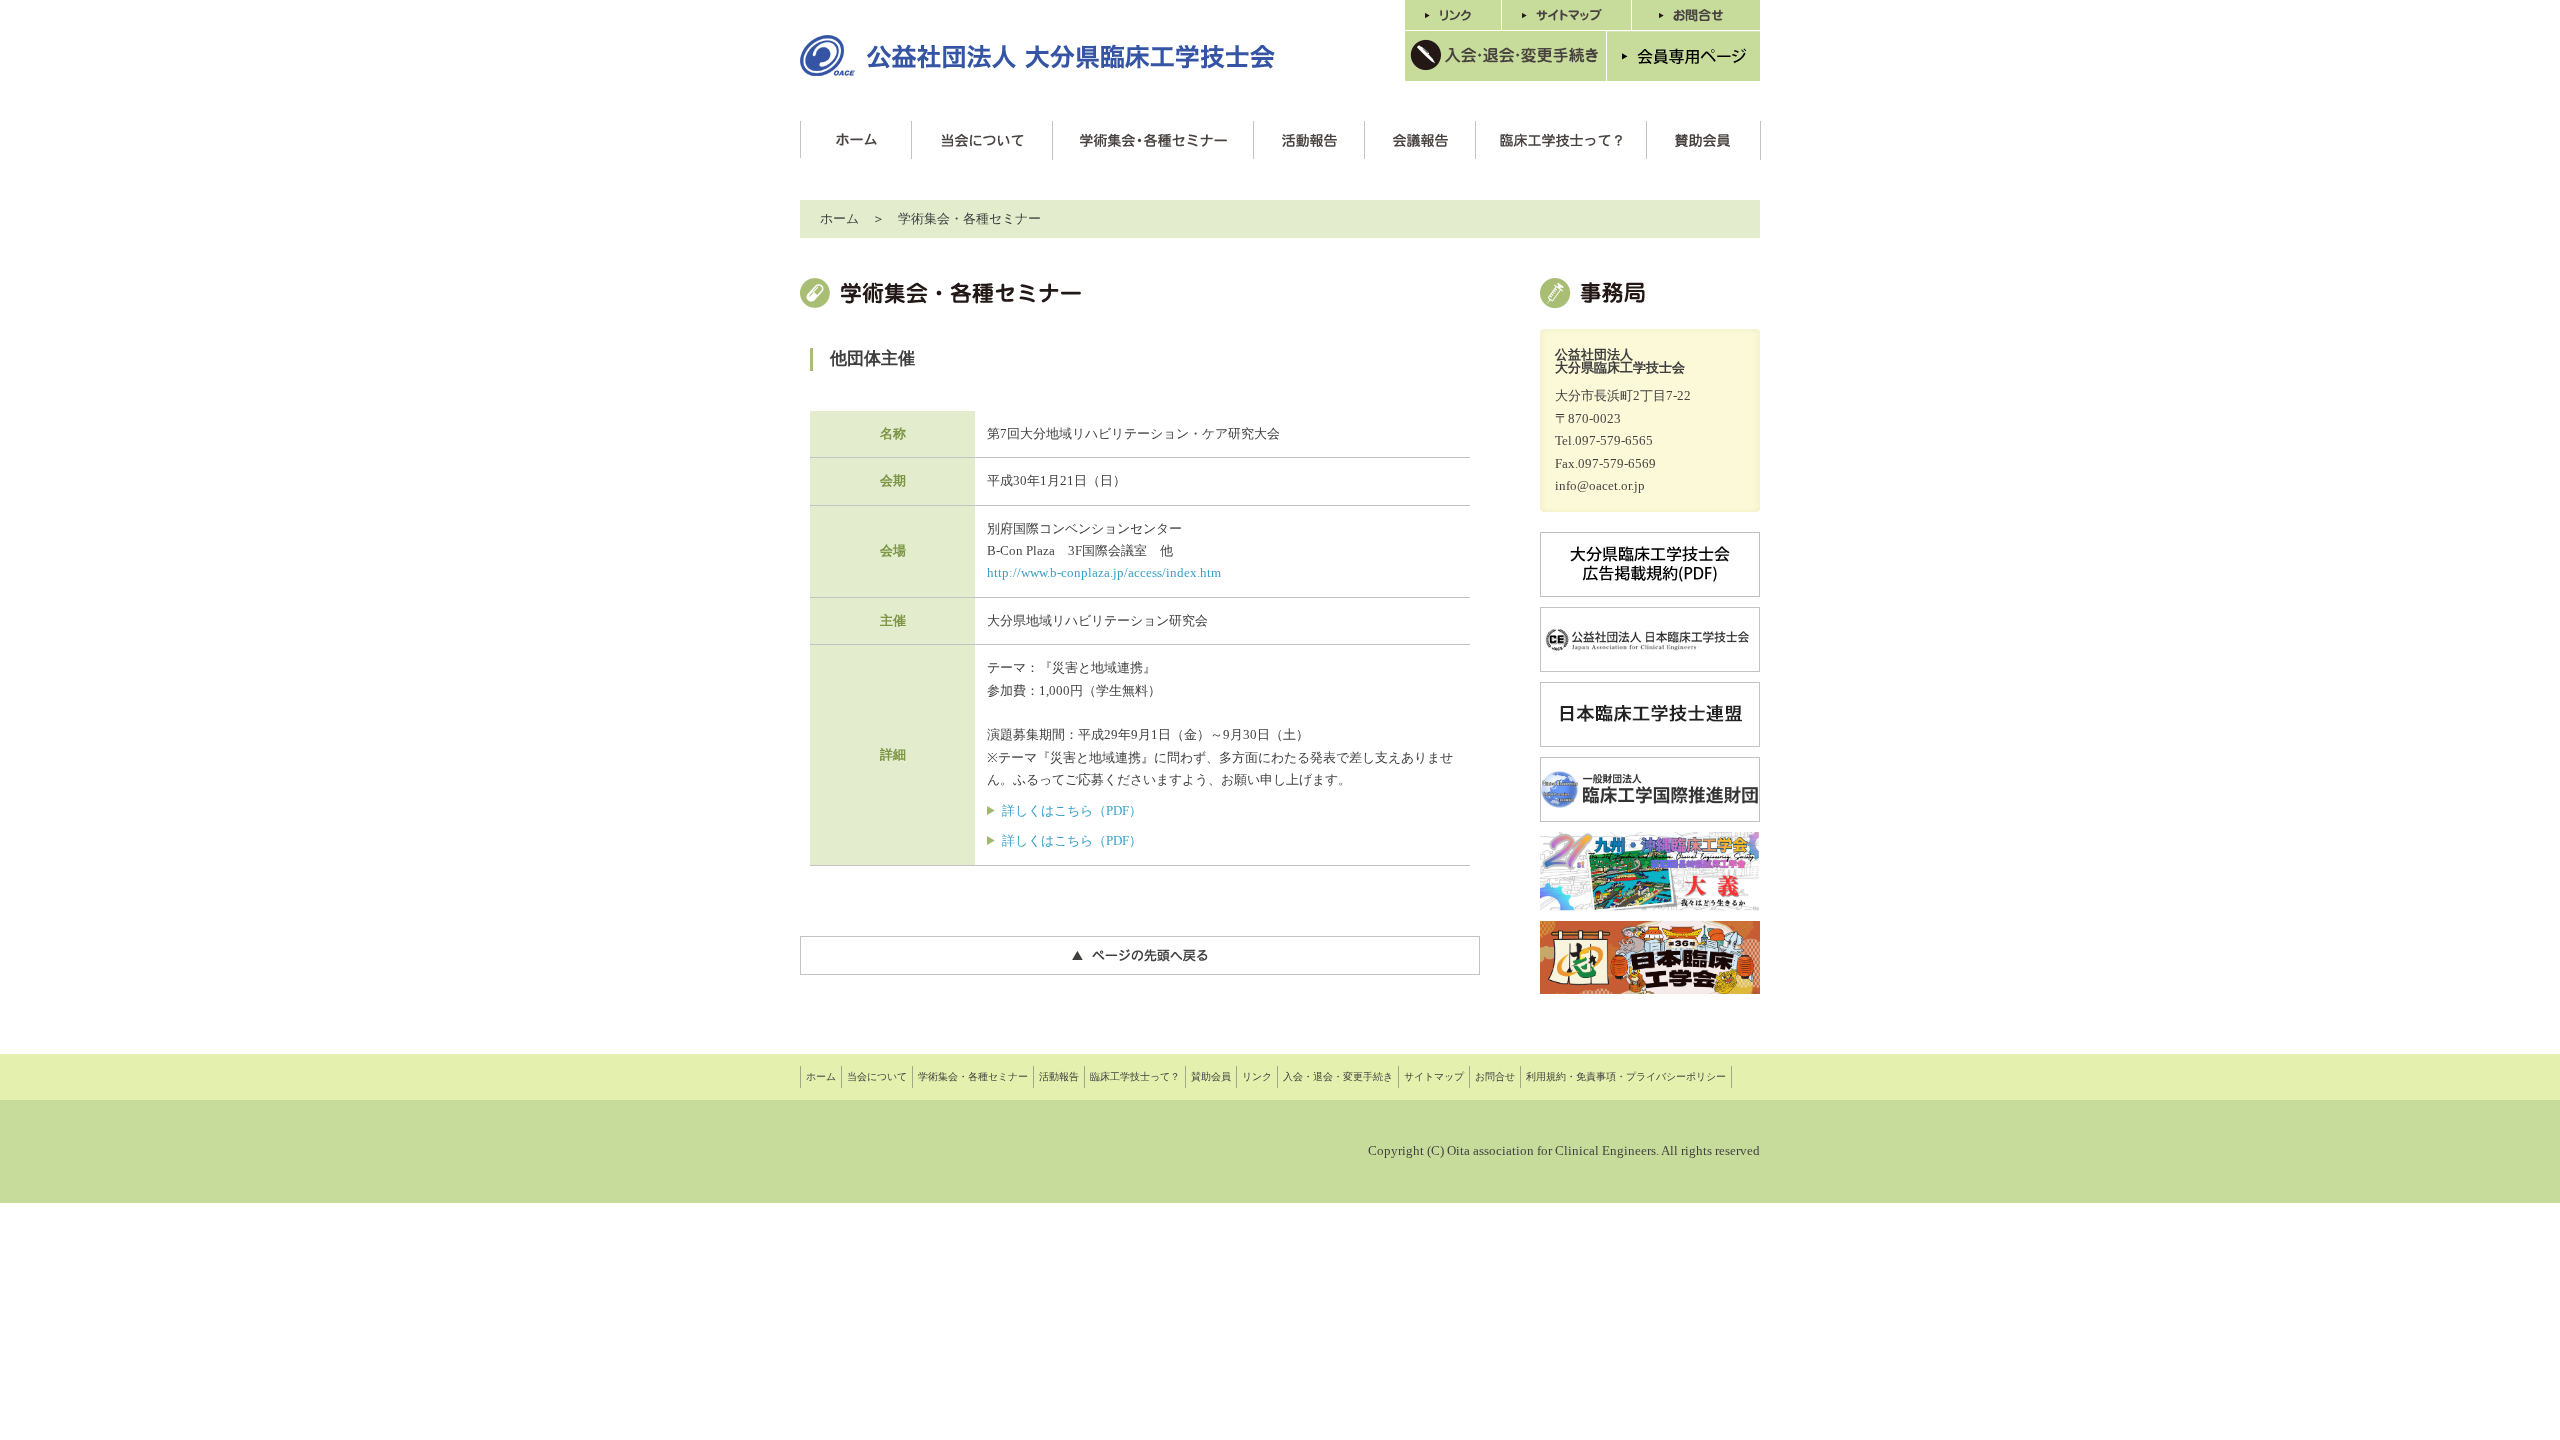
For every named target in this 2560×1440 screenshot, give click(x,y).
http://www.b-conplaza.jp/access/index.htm (1104, 572)
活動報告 (1059, 1076)
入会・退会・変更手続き (1338, 1076)
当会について (877, 1076)
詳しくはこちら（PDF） (1072, 810)
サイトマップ (1434, 1076)
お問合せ (1495, 1076)
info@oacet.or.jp (1600, 485)
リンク (1257, 1076)
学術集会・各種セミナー (973, 1076)
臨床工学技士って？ (1135, 1076)
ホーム (839, 218)
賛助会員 (1211, 1076)
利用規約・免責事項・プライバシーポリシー (1626, 1076)
